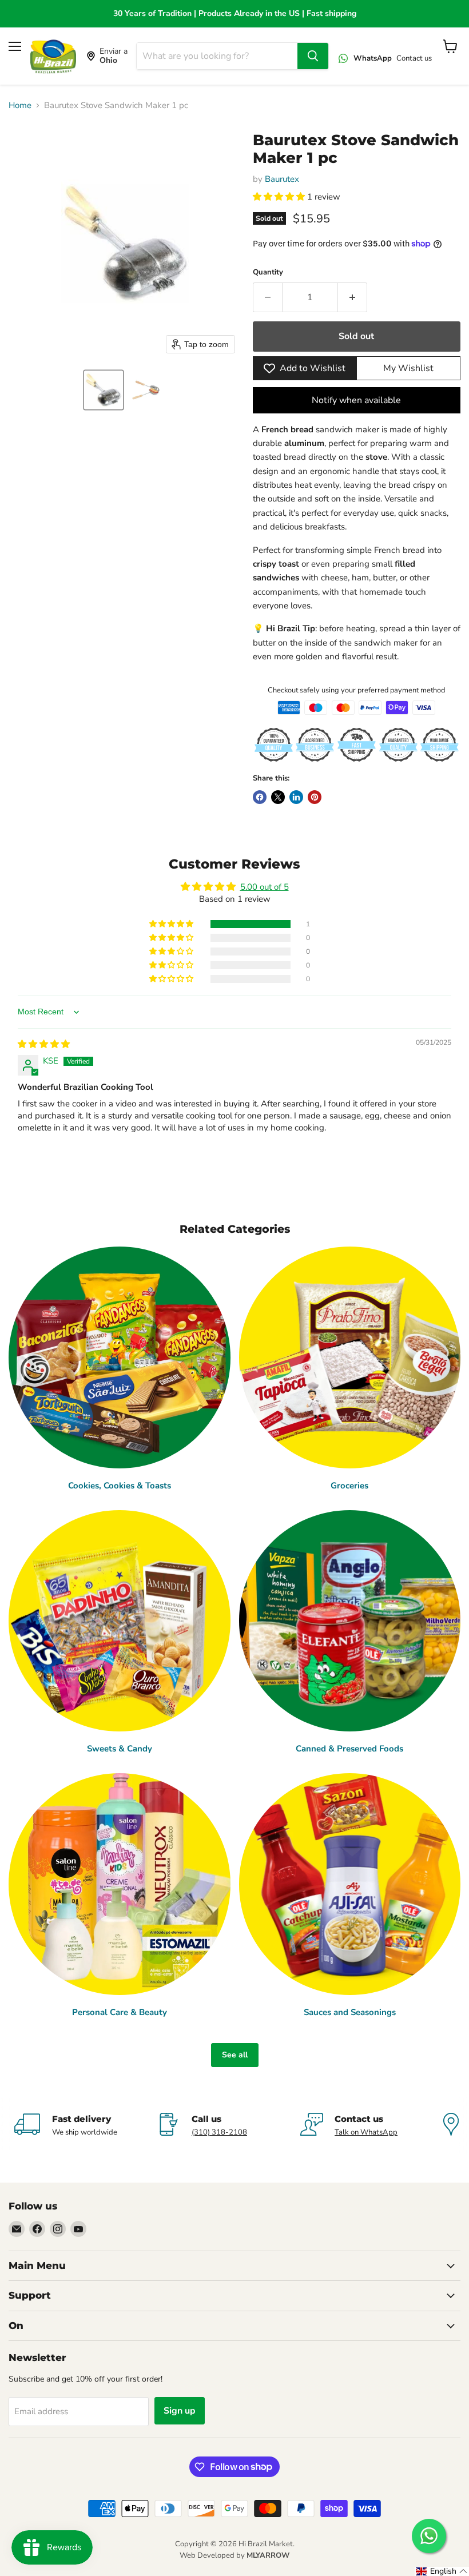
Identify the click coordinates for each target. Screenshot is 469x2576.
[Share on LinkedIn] (296, 797)
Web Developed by (234, 2555)
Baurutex (282, 179)
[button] (104, 390)
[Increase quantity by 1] (353, 297)
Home (20, 105)
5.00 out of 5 (265, 887)
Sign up (180, 2411)
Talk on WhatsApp (366, 2132)
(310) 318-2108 (219, 2132)
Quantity (268, 272)
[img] (44, 1044)
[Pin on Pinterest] (315, 797)
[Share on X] (278, 797)
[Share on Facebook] (260, 797)
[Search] (313, 56)
